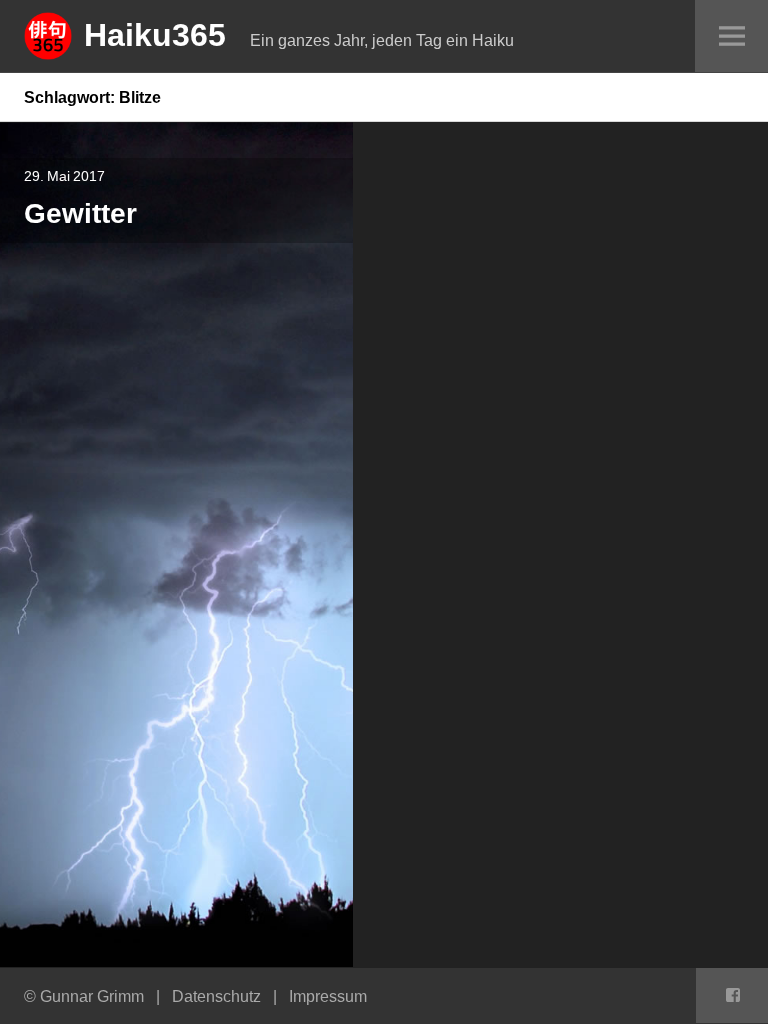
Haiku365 (155, 34)
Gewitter (80, 212)
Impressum (328, 996)
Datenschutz (216, 996)
